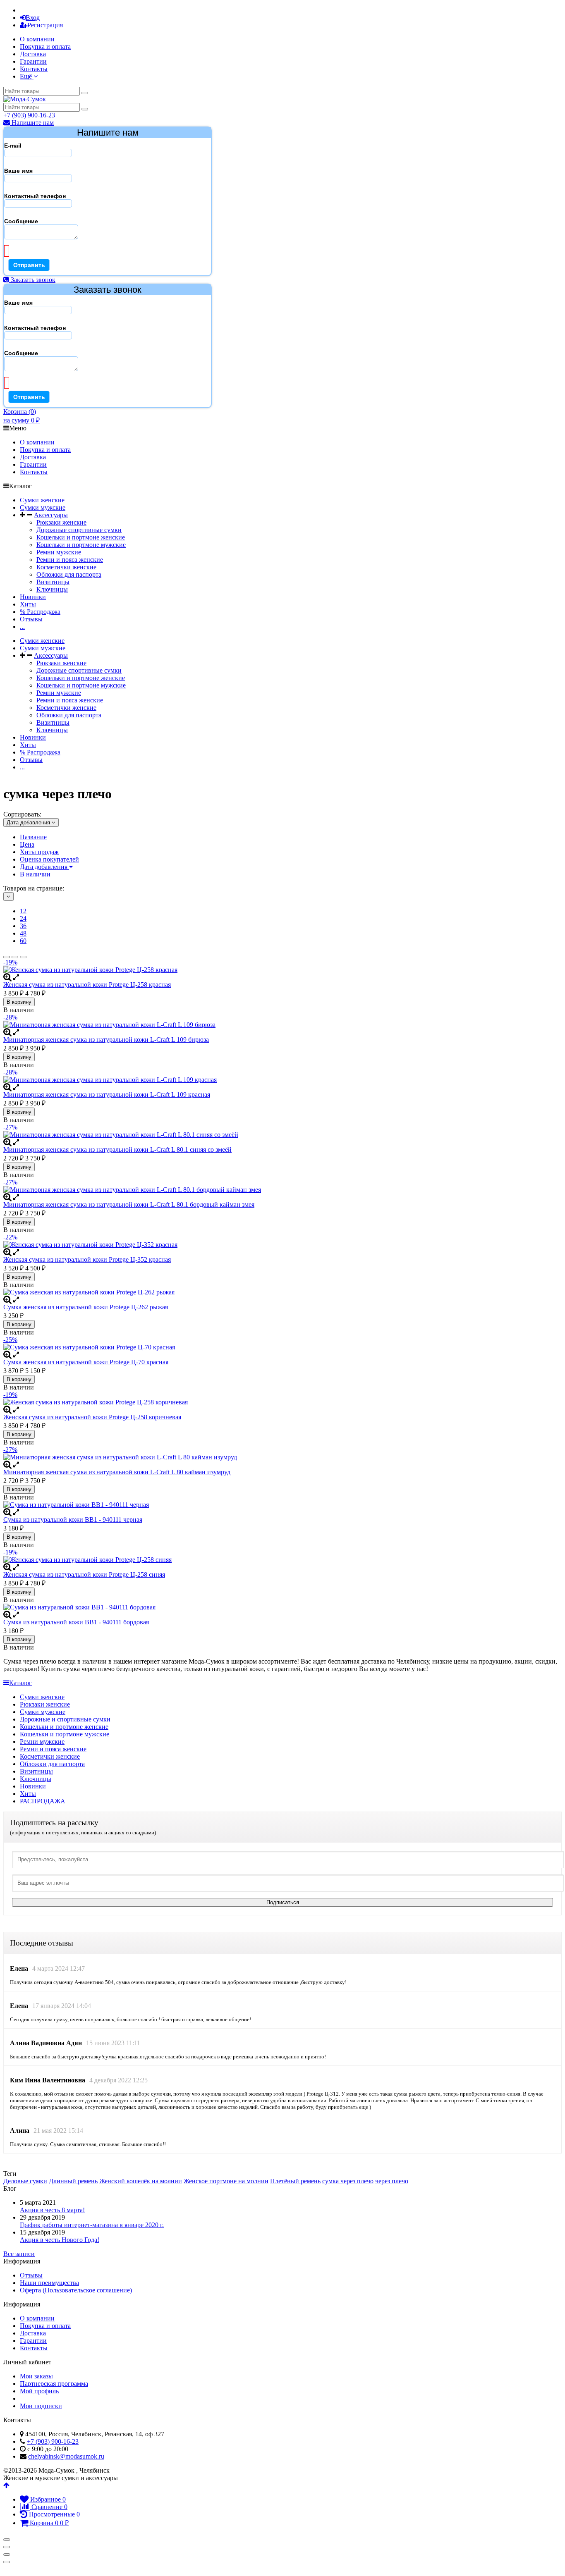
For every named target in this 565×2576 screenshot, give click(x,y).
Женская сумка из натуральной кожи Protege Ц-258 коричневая (92, 1417)
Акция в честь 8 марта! (52, 2210)
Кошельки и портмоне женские (81, 537)
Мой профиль (39, 2391)
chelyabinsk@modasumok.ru (66, 2456)
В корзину (19, 1002)
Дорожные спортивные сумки (79, 530)
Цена (27, 844)
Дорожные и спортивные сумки (65, 1719)
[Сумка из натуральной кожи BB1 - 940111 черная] (282, 1505)
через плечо (392, 2181)
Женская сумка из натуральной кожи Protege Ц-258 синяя (84, 1574)
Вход (33, 18)
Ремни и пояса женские (70, 560)
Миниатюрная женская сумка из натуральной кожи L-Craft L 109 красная (107, 1095)
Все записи (19, 2254)
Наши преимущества (49, 2283)
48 (23, 933)
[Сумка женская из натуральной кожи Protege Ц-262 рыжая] (282, 1292)
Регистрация (45, 25)
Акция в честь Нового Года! (60, 2240)
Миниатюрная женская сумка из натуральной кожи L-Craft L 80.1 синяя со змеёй (117, 1150)
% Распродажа (40, 612)
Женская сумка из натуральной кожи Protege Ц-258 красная (87, 985)
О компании (37, 39)
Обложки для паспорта (69, 574)
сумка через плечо (348, 2181)
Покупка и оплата (45, 47)
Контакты (34, 69)
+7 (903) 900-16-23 (29, 115)
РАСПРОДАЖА (43, 1801)
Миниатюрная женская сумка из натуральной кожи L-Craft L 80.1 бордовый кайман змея (129, 1204)
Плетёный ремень (295, 2181)
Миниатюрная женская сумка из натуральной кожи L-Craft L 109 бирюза (106, 1040)
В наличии (35, 874)
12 (23, 911)
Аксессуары (51, 515)
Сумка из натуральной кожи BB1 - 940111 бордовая (76, 1622)
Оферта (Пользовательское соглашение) (76, 2290)
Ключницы (52, 589)
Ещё (27, 76)
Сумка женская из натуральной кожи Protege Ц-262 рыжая (86, 1307)
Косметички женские (66, 567)
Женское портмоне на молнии (226, 2181)
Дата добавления (44, 867)
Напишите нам (32, 123)
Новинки (33, 597)
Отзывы (31, 619)
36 (23, 926)
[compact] (23, 957)
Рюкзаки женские (61, 522)
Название (33, 837)
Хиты (28, 604)
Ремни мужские (59, 552)
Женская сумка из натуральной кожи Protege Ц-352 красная (87, 1259)
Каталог (20, 1683)
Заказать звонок (32, 280)
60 (23, 941)
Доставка (33, 54)
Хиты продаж (39, 852)
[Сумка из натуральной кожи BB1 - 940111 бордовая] (282, 1607)
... (22, 627)
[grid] (7, 957)
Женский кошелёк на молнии (141, 2181)
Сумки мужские (43, 507)
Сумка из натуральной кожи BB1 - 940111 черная (73, 1520)
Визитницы (53, 582)
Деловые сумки (25, 2181)
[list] (15, 957)
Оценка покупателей (49, 859)
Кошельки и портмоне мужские (81, 545)
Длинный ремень (73, 2181)
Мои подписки (41, 2406)
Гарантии (33, 61)
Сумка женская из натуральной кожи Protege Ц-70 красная (86, 1362)
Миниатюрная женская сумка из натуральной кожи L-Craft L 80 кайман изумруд (117, 1472)
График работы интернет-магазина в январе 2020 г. (92, 2225)
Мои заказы (36, 2376)
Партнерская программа (54, 2384)
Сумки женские (42, 500)
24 (23, 918)
